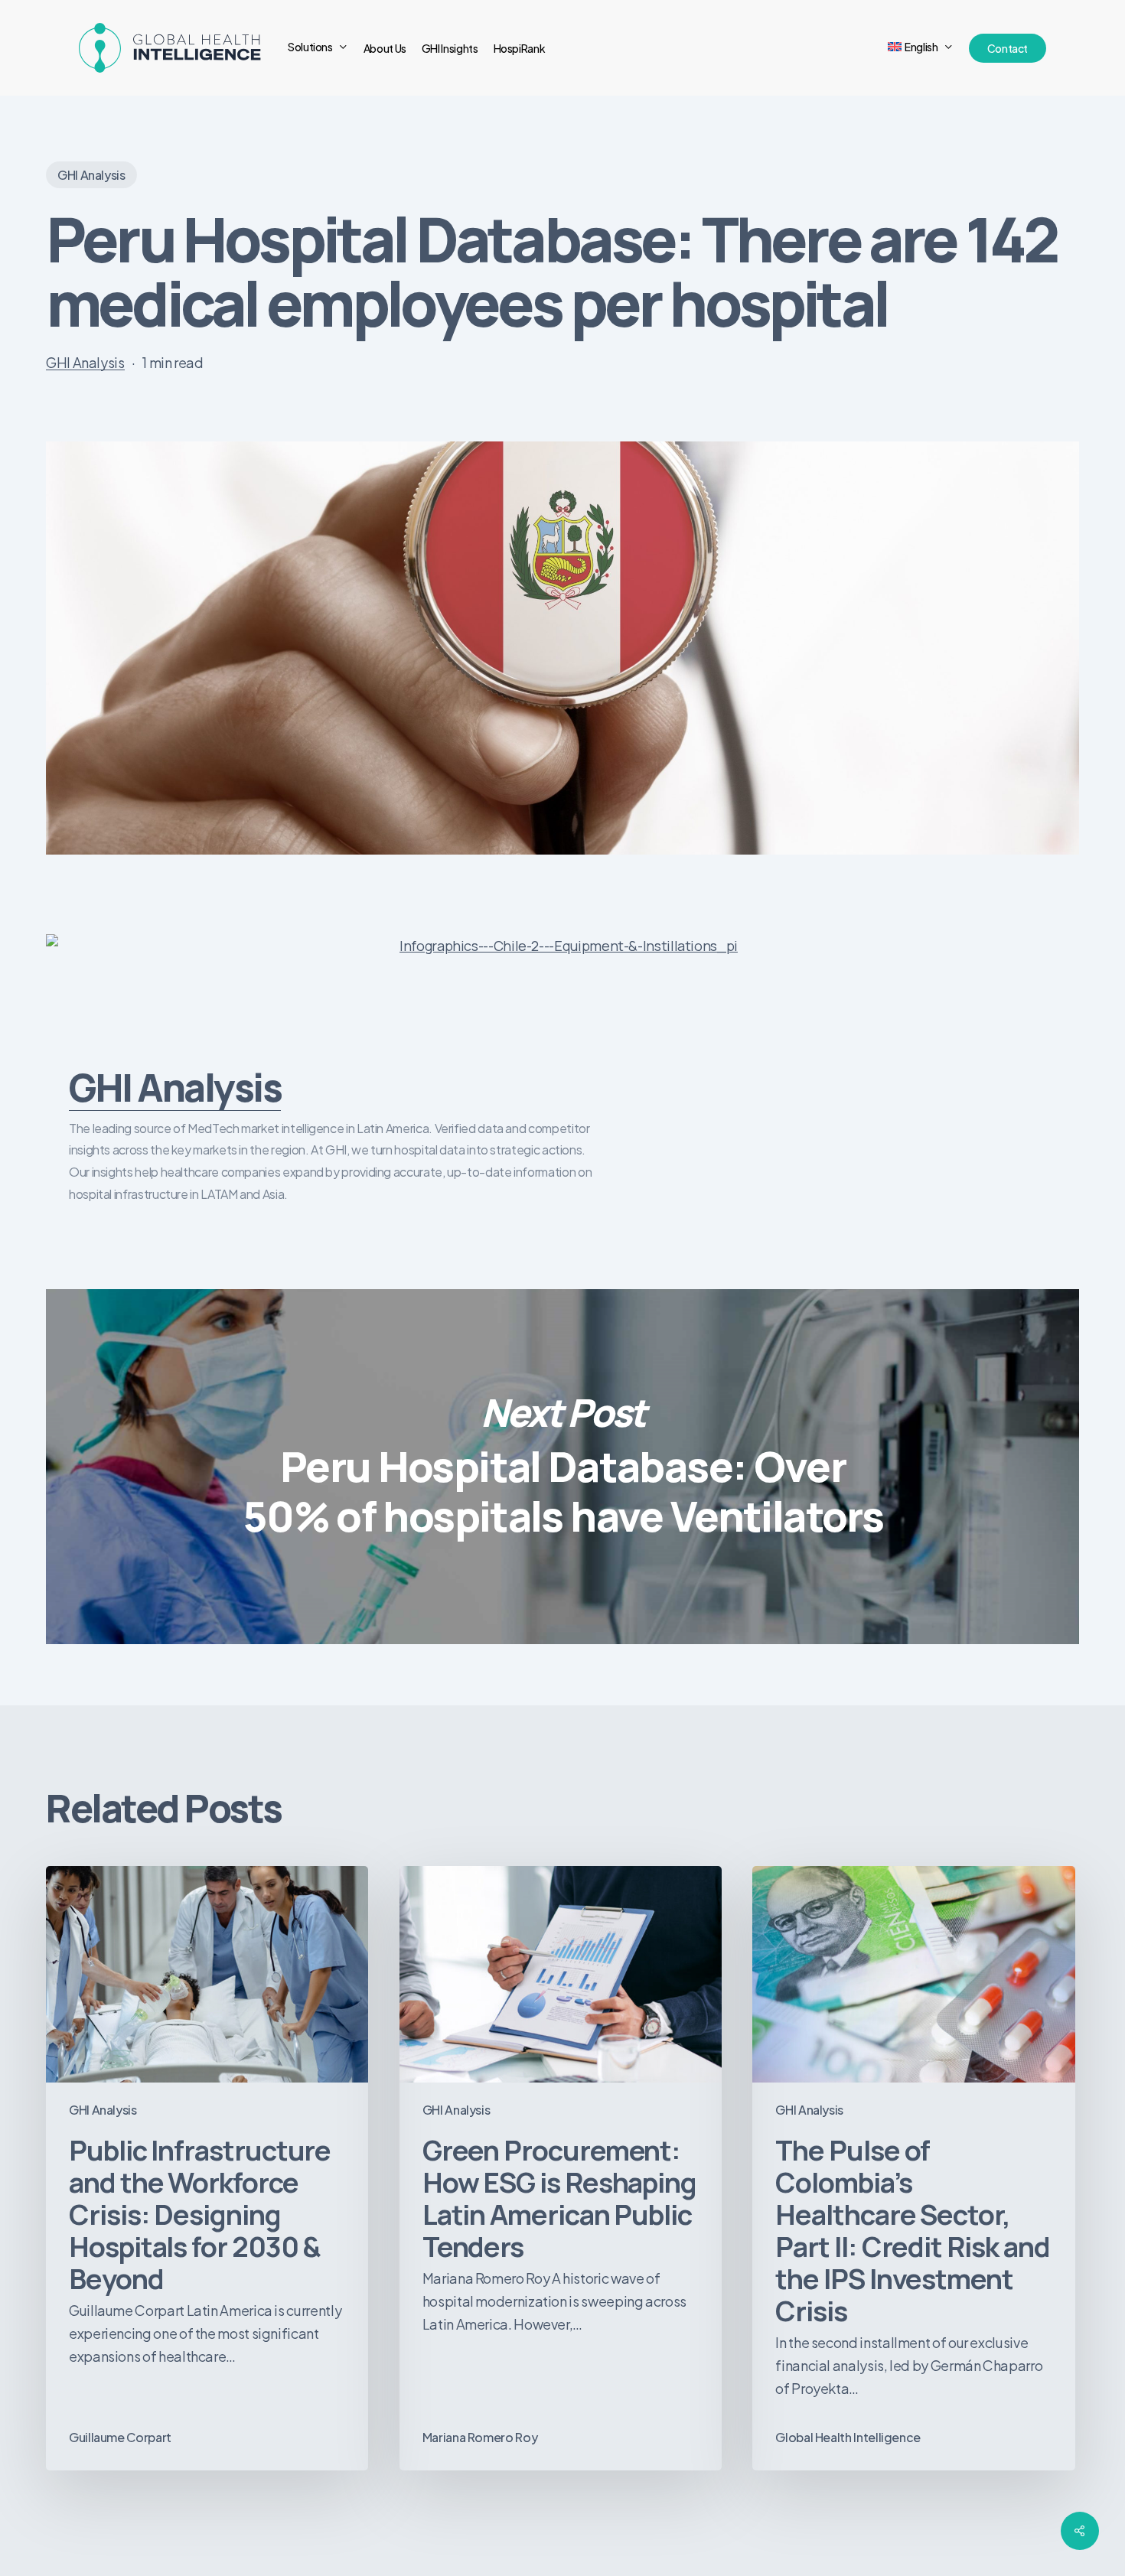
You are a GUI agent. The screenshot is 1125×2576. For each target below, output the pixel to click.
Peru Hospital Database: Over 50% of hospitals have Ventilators (562, 1467)
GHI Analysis (91, 175)
